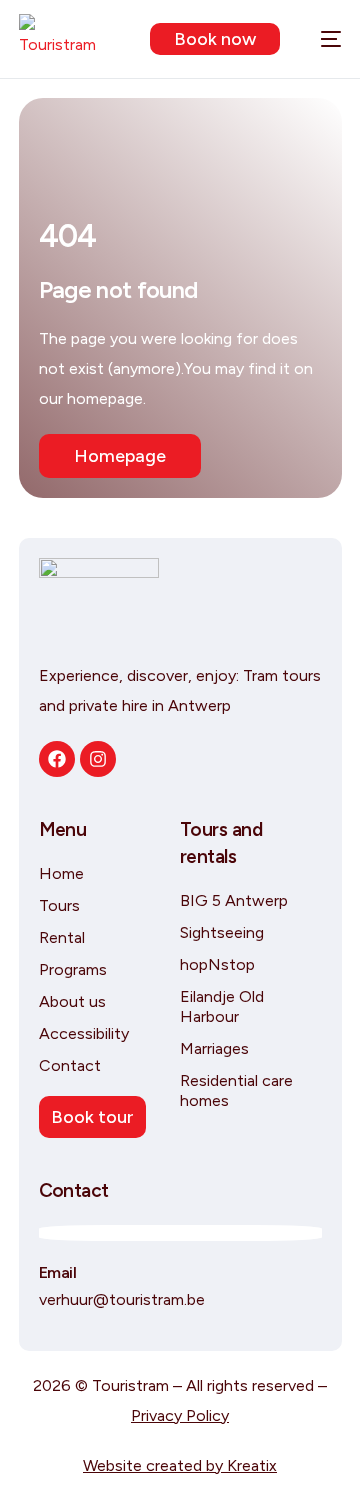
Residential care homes (236, 1090)
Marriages (214, 1048)
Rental (62, 937)
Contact (70, 1065)
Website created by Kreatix (180, 1465)
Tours (59, 905)
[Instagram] (98, 759)
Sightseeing (222, 932)
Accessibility (84, 1033)
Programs (73, 969)
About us (72, 1001)
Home (61, 873)
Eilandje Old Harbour (222, 1006)
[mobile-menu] (320, 39)
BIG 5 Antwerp (234, 900)
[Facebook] (57, 759)
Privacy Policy (180, 1415)
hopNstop (217, 964)
